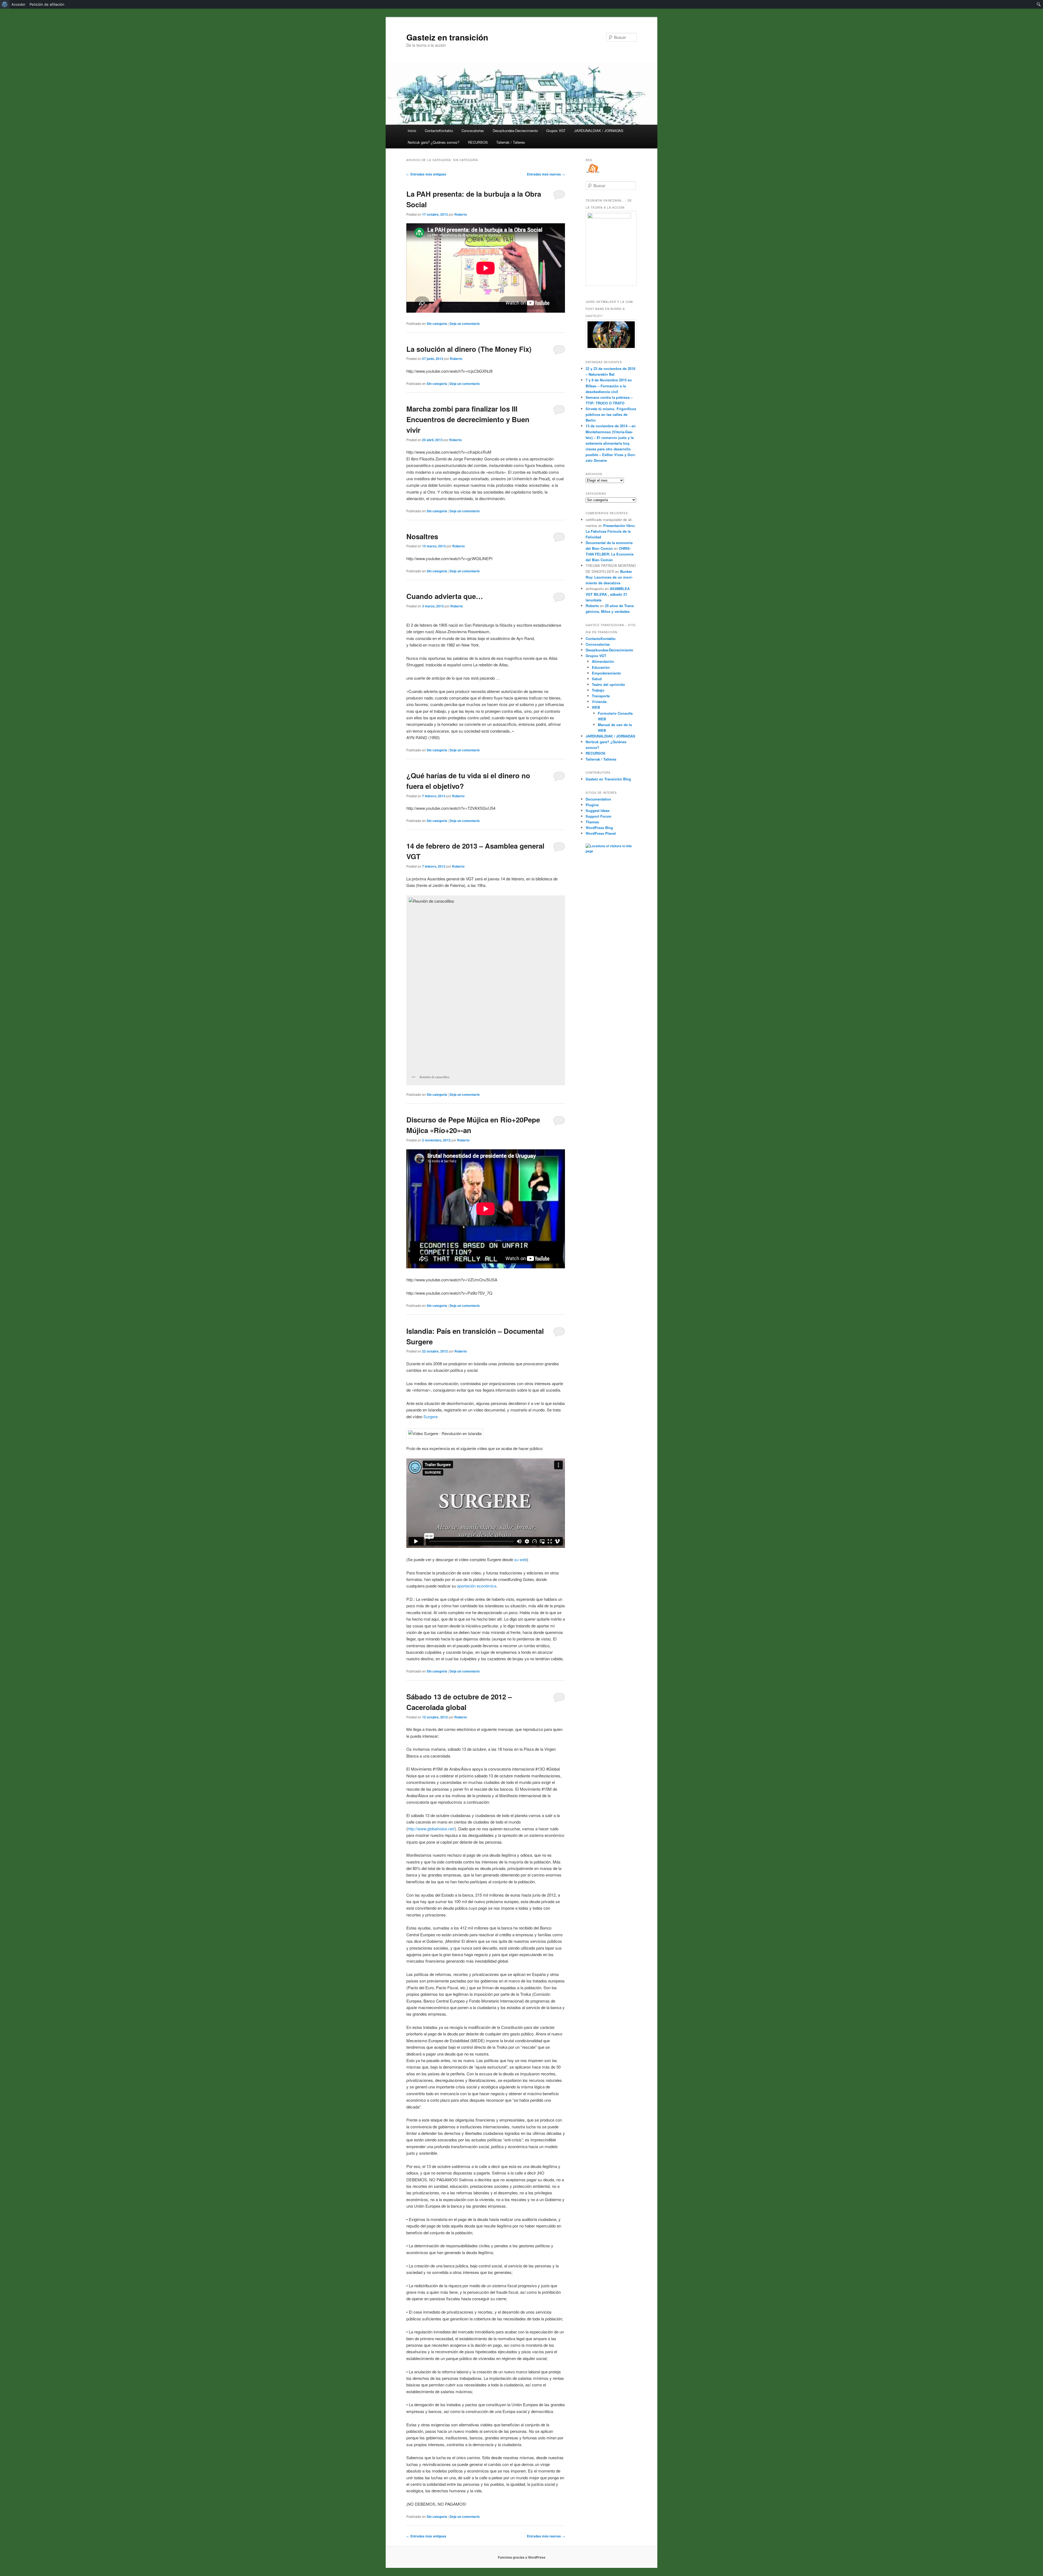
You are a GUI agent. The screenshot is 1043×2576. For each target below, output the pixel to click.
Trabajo (598, 690)
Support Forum (599, 816)
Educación (601, 667)
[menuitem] (5, 4)
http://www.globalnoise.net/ (431, 1829)
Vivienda (599, 702)
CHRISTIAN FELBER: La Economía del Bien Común (610, 554)
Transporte (601, 696)
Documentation (598, 799)
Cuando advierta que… (445, 596)
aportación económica (477, 1586)
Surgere (431, 1416)
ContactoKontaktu (439, 131)
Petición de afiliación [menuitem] (47, 4)
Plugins (592, 805)
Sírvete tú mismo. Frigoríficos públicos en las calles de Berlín (611, 414)
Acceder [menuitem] (18, 4)
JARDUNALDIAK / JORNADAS (599, 131)
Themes (592, 822)
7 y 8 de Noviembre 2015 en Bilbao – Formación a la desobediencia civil (609, 386)
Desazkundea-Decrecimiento (515, 131)
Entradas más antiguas (426, 174)
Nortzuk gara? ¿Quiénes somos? (433, 142)
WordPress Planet (601, 833)
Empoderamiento (606, 673)
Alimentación (603, 661)
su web (521, 1559)
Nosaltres (422, 536)
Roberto (461, 214)
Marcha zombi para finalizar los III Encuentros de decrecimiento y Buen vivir (468, 419)
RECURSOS (478, 142)
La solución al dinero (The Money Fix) (469, 349)
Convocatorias (473, 131)
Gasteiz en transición (447, 37)
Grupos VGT (556, 131)
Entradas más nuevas (546, 174)
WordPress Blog (599, 828)
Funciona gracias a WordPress (522, 2557)
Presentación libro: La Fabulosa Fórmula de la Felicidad (610, 531)
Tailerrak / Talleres (511, 142)
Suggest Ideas (598, 810)
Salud (597, 679)
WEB (596, 707)
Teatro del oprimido (608, 684)
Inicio (412, 131)
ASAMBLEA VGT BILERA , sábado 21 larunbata (608, 594)
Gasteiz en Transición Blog (608, 779)
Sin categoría (437, 324)
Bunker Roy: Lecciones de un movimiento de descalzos (609, 577)
